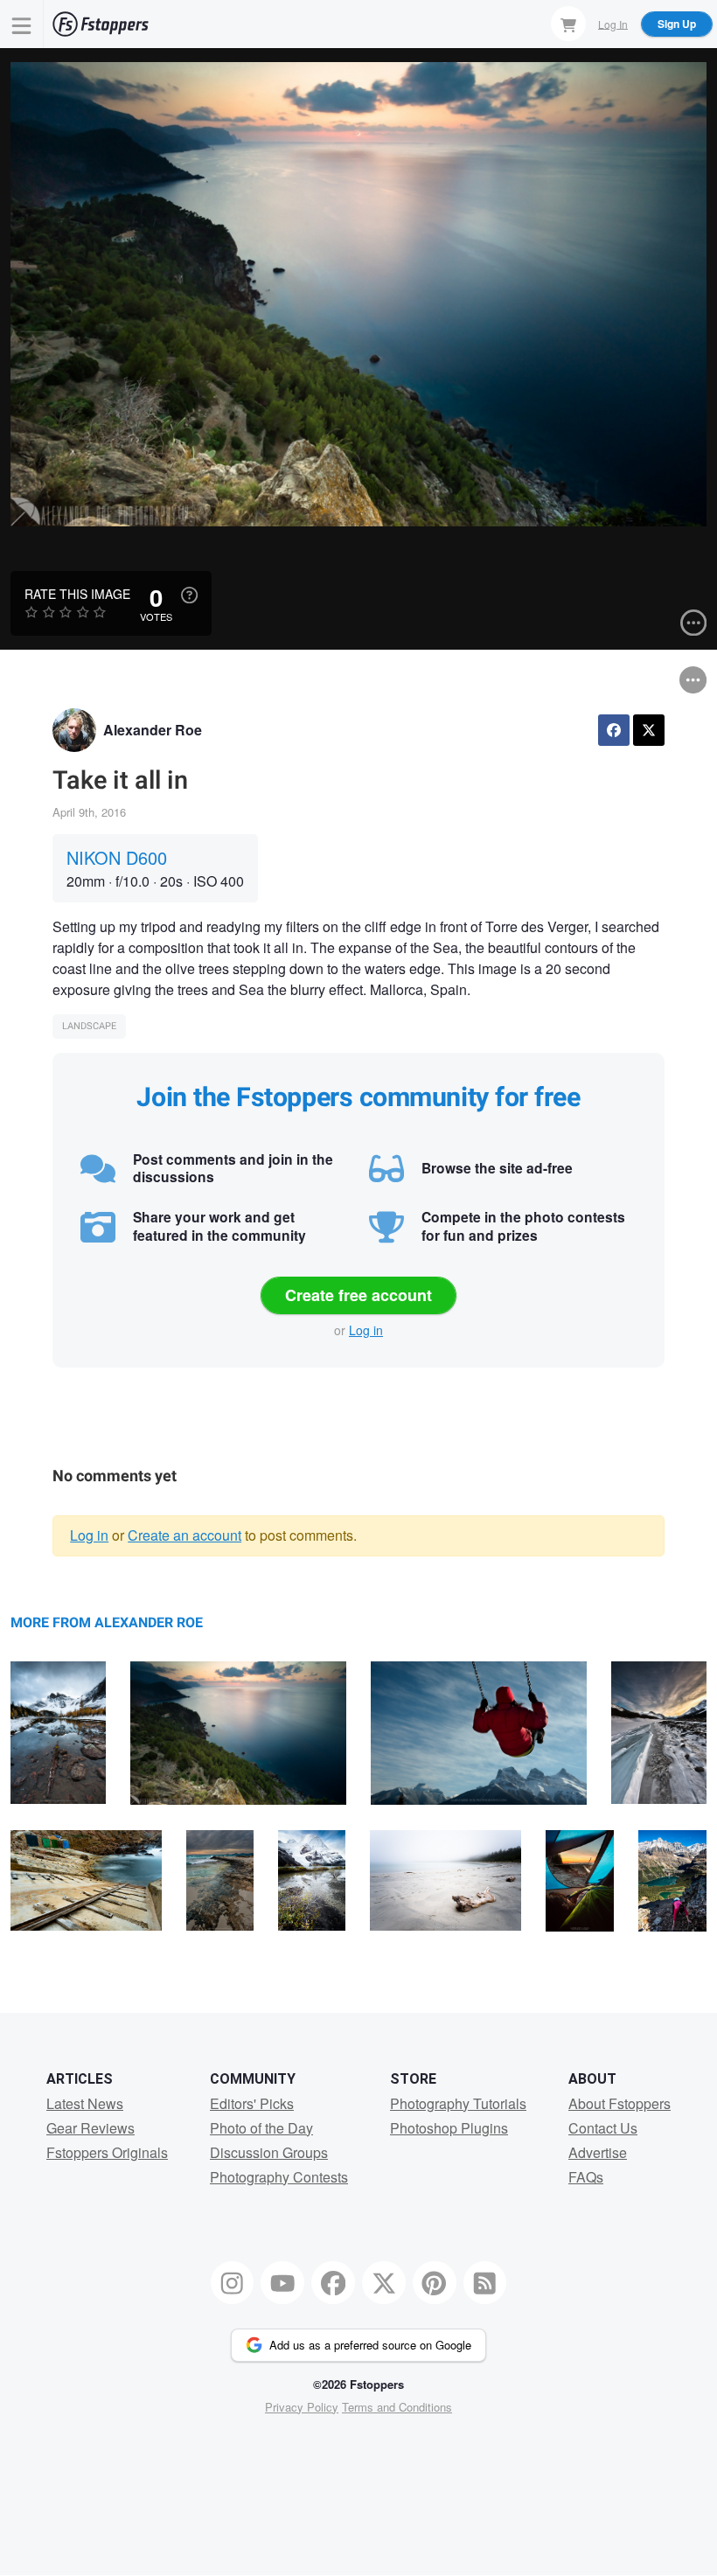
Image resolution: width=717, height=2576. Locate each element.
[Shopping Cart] (568, 24)
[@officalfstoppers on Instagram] (233, 2283)
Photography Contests (279, 2177)
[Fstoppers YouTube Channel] (282, 2283)
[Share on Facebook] (614, 730)
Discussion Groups (269, 2152)
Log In (613, 23)
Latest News (85, 2103)
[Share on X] (649, 730)
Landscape (89, 1026)
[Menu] (22, 24)
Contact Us (603, 2128)
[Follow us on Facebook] (333, 2283)
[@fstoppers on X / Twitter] (384, 2283)
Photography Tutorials (458, 2103)
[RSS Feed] (485, 2283)
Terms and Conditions (397, 2407)
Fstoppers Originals (107, 2152)
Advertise (598, 2152)
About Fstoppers (620, 2103)
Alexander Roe (153, 730)
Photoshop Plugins (449, 2128)
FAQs (586, 2177)
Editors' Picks (252, 2103)
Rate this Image (77, 594)
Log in (366, 1330)
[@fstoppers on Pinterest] (435, 2283)
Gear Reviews (90, 2128)
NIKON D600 (117, 857)
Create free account (358, 1295)
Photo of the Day (261, 2128)
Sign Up (677, 24)
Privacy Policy (302, 2407)
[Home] (101, 24)
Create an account (184, 1535)
